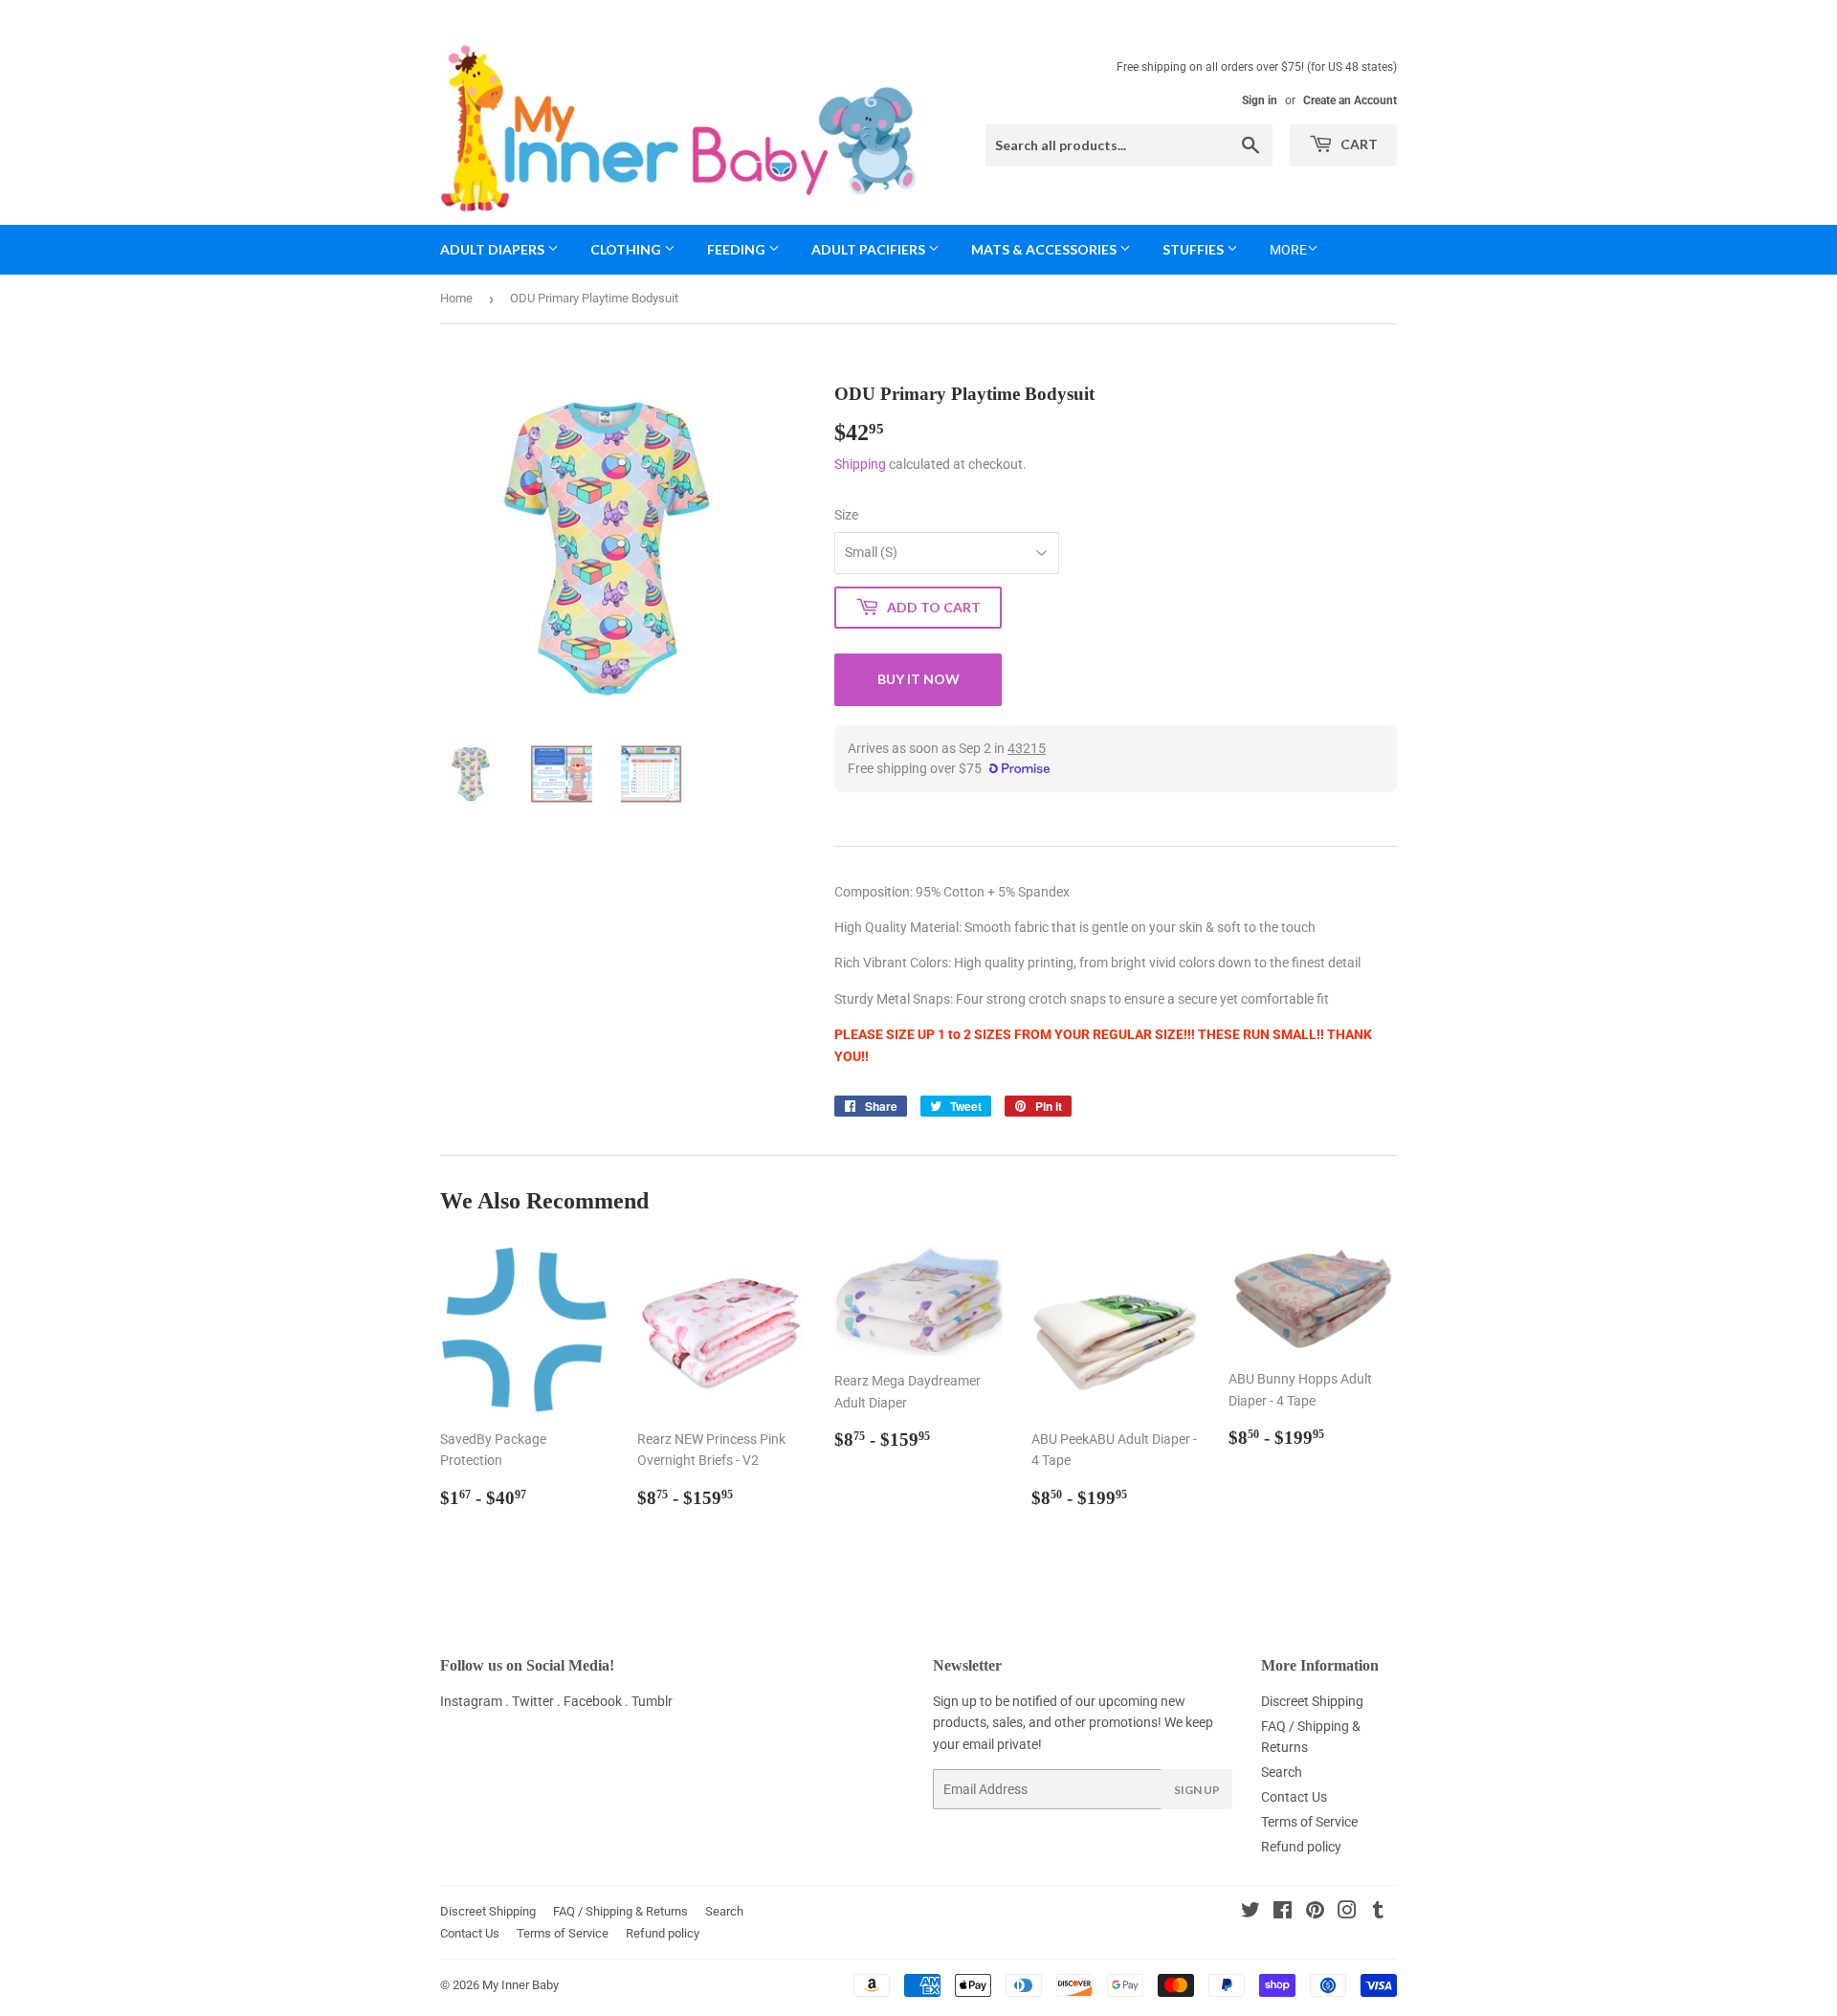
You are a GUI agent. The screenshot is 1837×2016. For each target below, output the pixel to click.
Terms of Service (1309, 1822)
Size (846, 515)
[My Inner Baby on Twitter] (1250, 1913)
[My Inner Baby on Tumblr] (1378, 1913)
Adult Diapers (494, 249)
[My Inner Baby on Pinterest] (1315, 1913)
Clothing (627, 249)
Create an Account (1350, 100)
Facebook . (598, 1701)
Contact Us (1294, 1797)
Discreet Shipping (1312, 1701)
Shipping (860, 464)
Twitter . (538, 1701)
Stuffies (1195, 249)
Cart (1358, 144)
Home (456, 298)
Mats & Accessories (1045, 249)
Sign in (1260, 100)
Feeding (738, 249)
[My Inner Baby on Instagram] (1347, 1913)
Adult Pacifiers (870, 249)
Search (1282, 1772)
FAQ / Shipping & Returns (620, 1911)
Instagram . (476, 1701)
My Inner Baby (520, 1985)
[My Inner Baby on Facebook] (1283, 1913)
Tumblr (652, 1701)
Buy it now (918, 679)
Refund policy (1301, 1847)
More (1288, 250)
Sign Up (1197, 1790)
